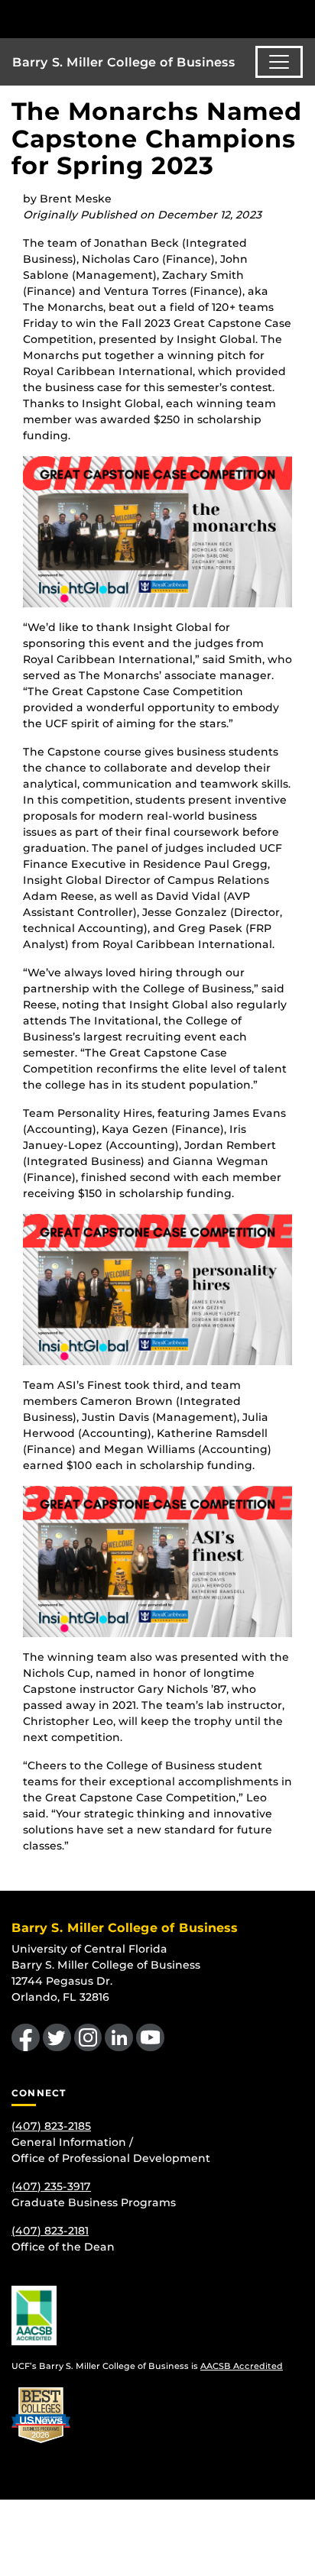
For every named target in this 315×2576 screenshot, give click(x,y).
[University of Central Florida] (116, 19)
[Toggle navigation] (279, 62)
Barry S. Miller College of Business (124, 62)
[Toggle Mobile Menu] (300, 18)
